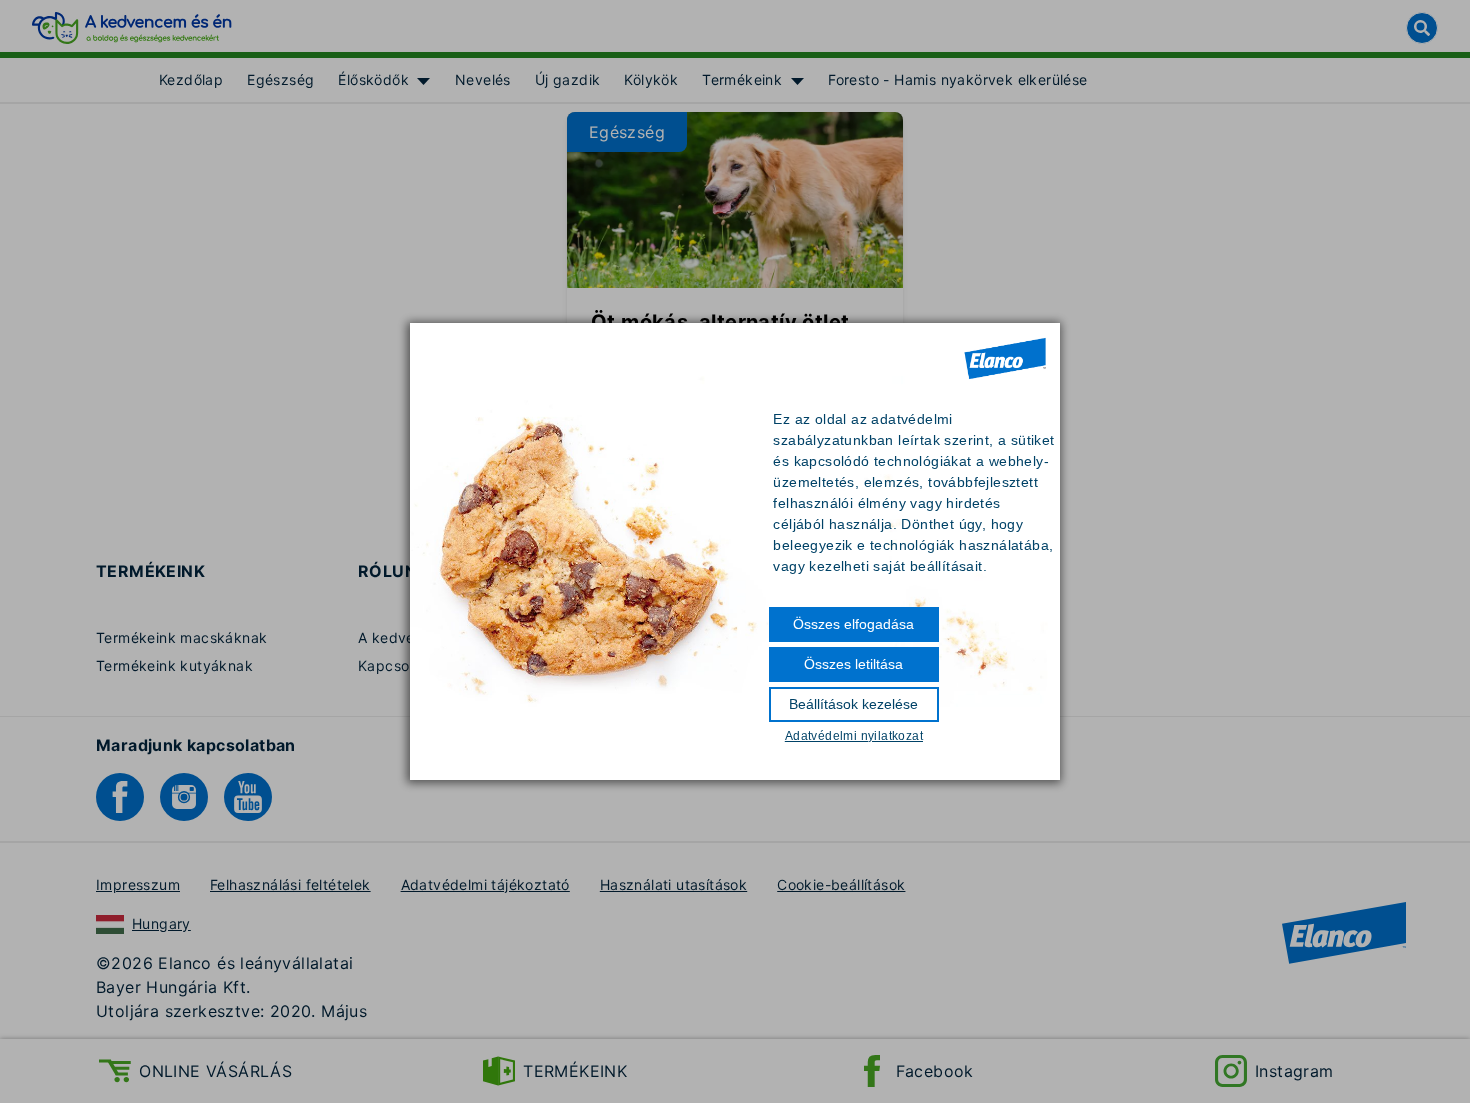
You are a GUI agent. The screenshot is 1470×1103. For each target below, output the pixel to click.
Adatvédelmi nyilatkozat (854, 736)
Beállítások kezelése (853, 704)
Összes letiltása (853, 664)
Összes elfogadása (853, 624)
